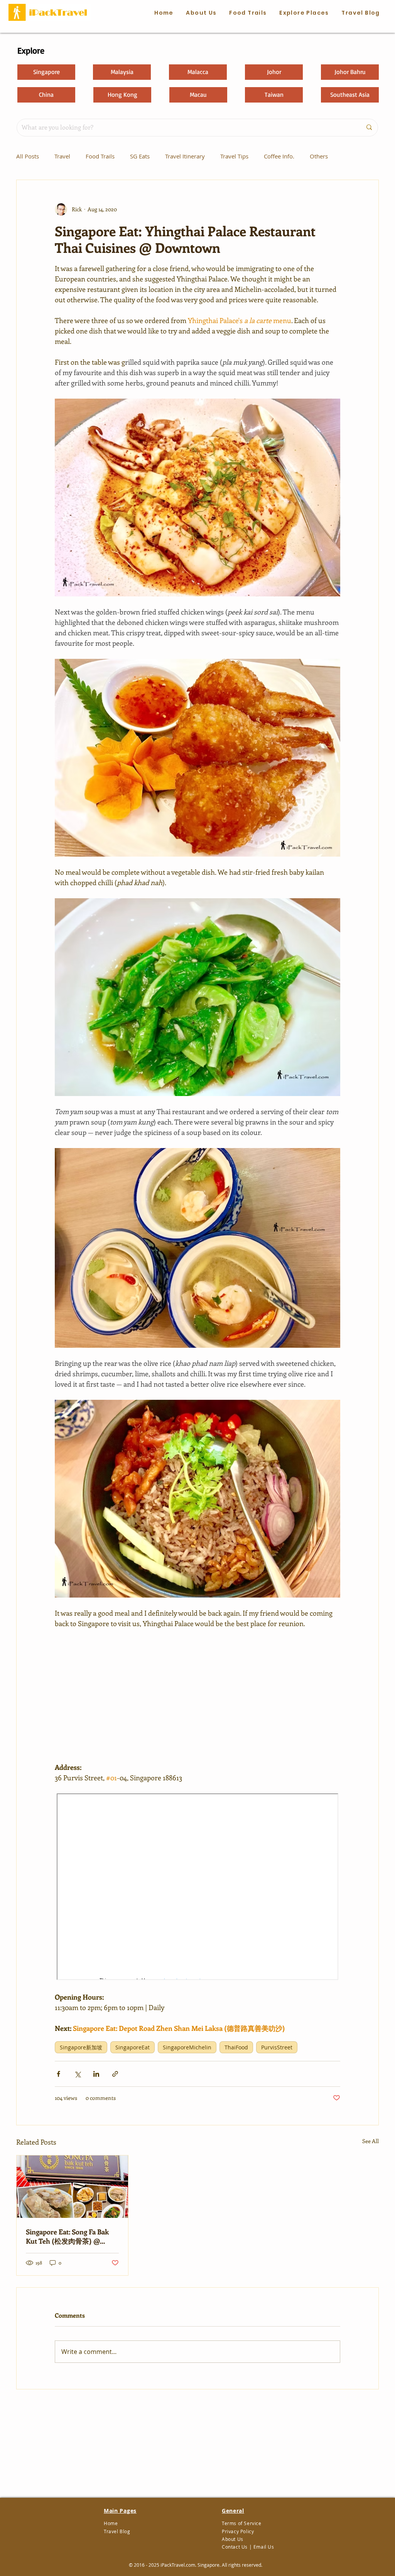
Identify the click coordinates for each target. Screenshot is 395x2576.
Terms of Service (242, 2523)
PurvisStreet (277, 2047)
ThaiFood (236, 2047)
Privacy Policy (238, 2531)
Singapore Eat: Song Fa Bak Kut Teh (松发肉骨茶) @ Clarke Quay (67, 2237)
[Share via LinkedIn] (96, 2074)
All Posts (28, 156)
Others (319, 156)
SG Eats (140, 156)
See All (371, 2141)
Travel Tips (234, 156)
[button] (248, 13)
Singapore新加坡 (81, 2047)
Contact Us (235, 2547)
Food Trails (100, 156)
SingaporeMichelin (187, 2047)
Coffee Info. (279, 156)
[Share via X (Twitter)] (77, 2074)
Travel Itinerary (185, 156)
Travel (62, 156)
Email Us (264, 2547)
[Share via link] (115, 2074)
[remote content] (197, 1695)
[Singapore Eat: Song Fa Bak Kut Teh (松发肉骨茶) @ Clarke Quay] (72, 2187)
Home (111, 2523)
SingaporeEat (133, 2047)
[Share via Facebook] (58, 2074)
